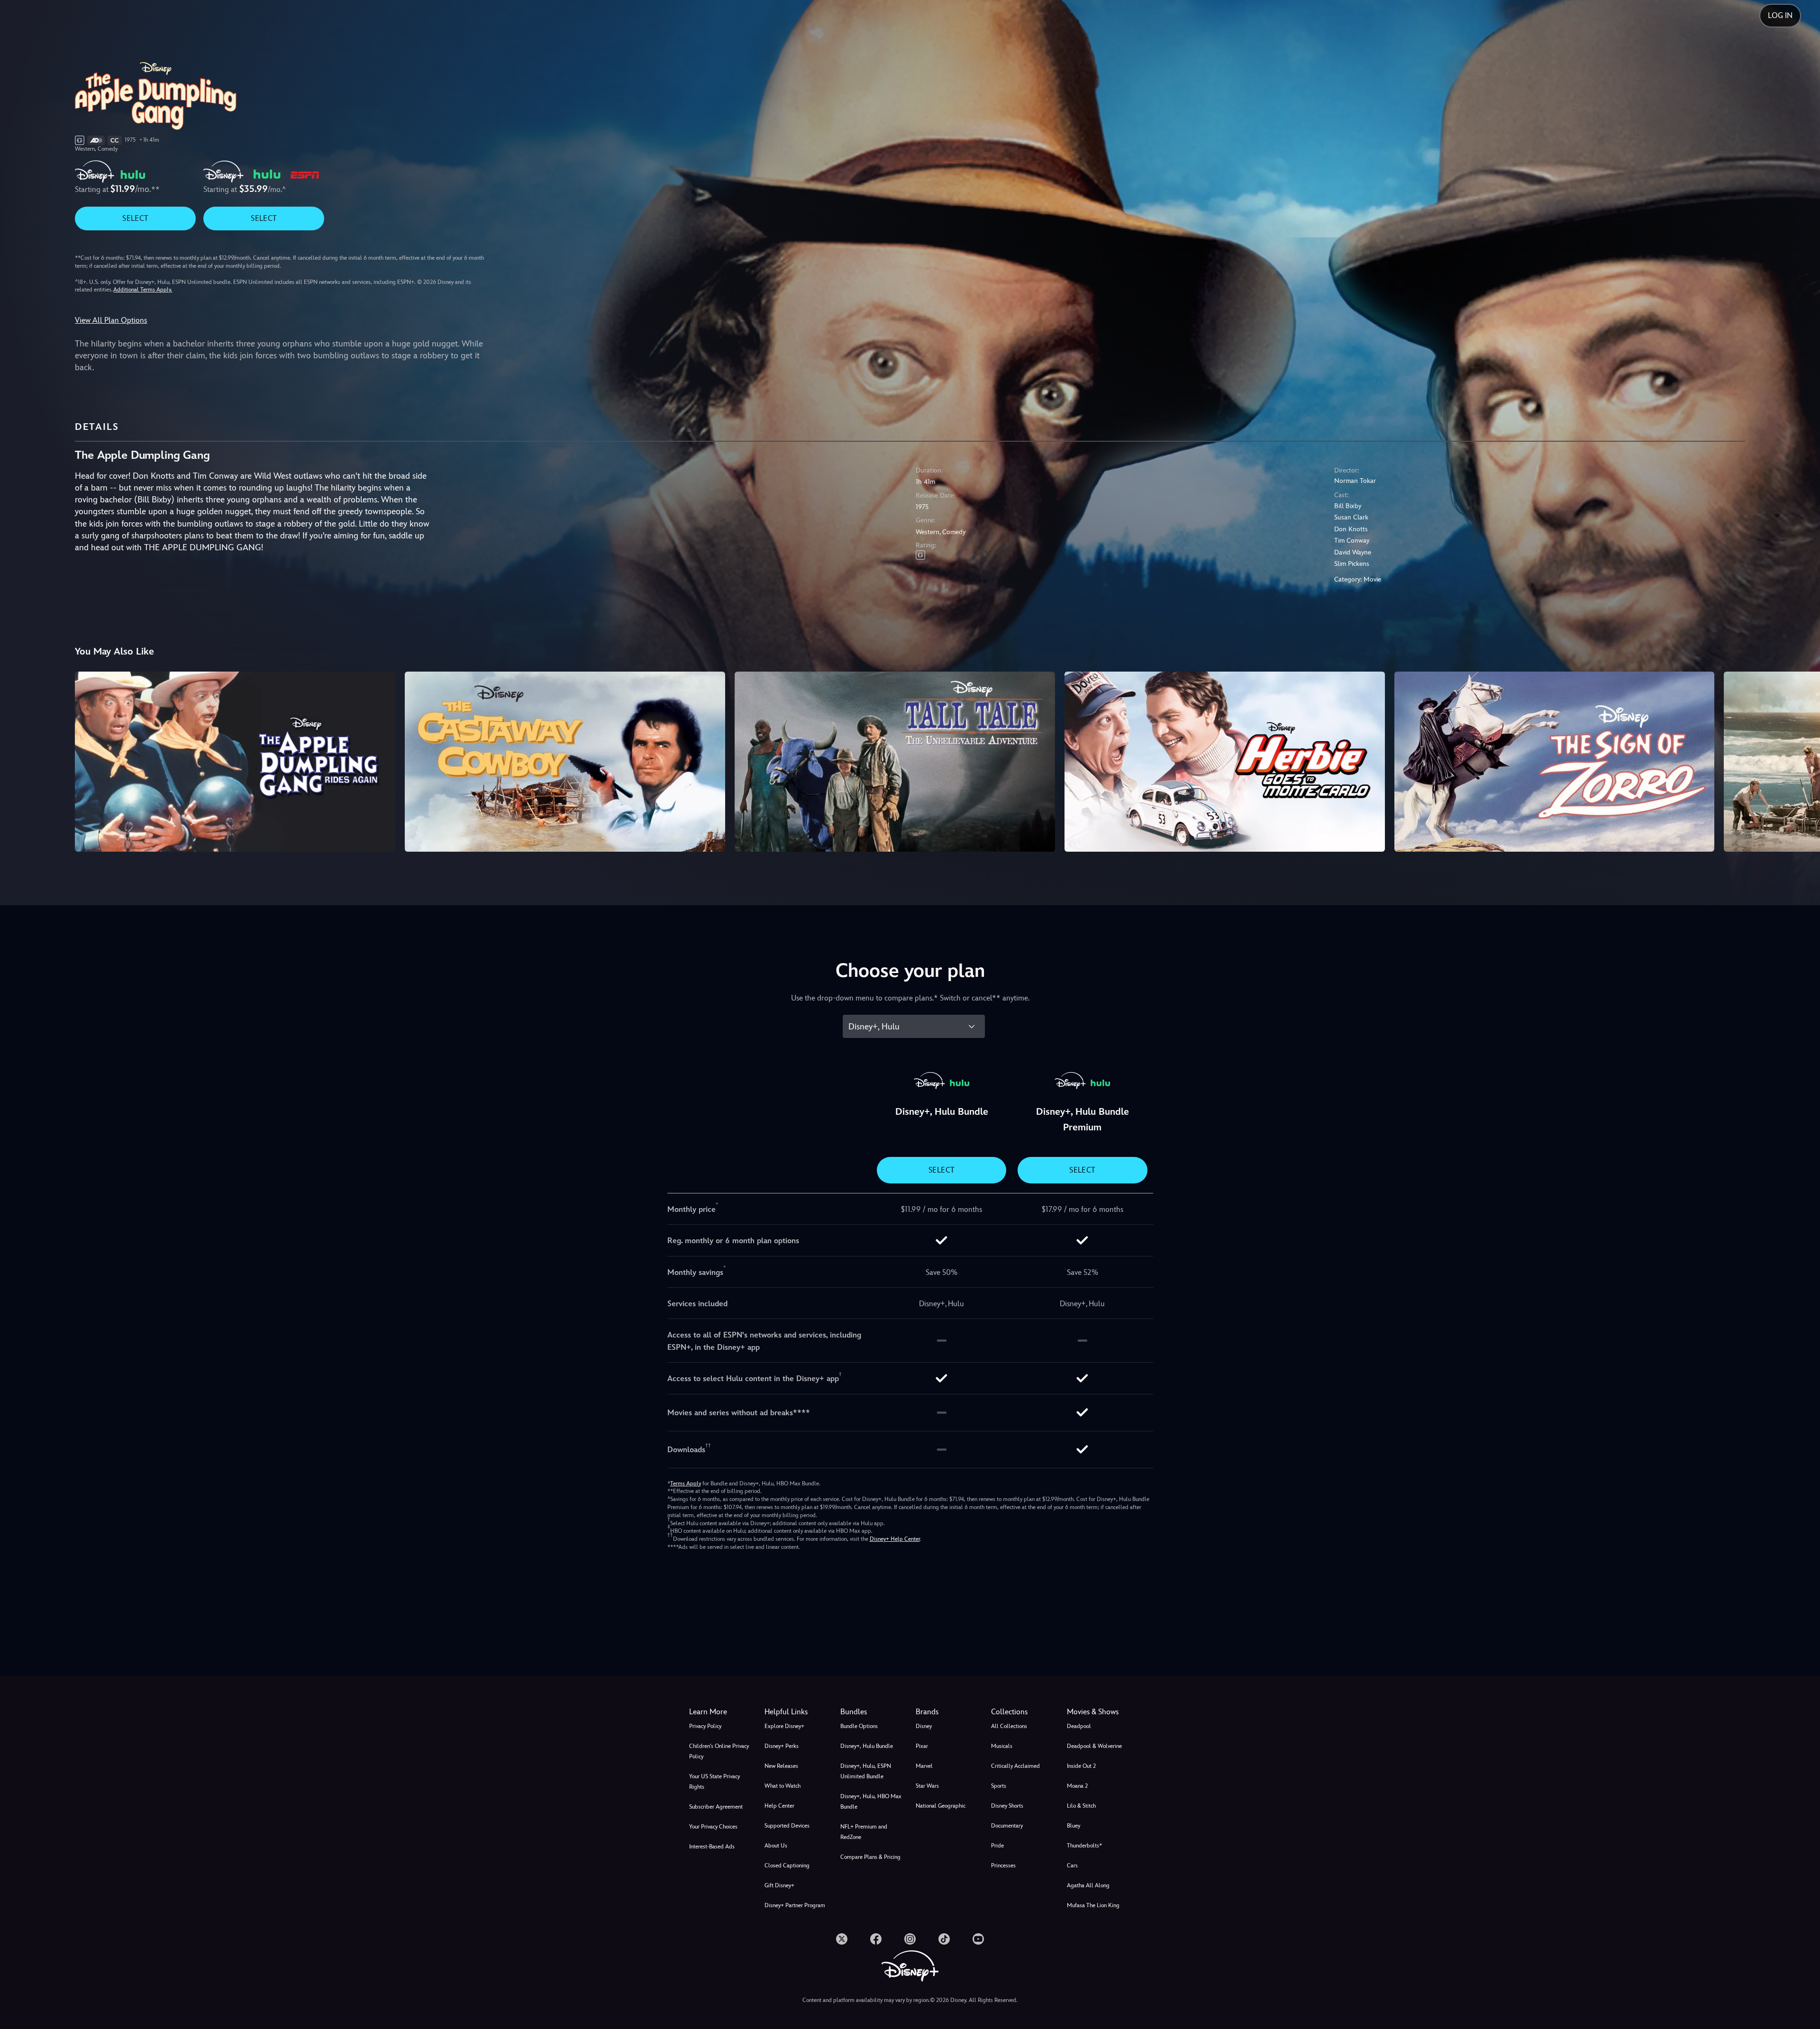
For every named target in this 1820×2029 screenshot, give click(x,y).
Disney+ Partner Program (795, 1905)
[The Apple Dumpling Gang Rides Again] (235, 762)
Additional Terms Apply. (143, 290)
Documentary (1007, 1826)
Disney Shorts (1007, 1806)
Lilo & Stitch (1081, 1806)
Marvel (924, 1766)
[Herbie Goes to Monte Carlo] (1225, 762)
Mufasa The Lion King (1093, 1905)
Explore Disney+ (784, 1726)
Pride (997, 1846)
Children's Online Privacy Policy (719, 1751)
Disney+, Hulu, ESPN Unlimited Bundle (866, 1771)
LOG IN (1780, 15)
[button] (796, 1712)
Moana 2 (1077, 1786)
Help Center (779, 1806)
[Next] (1802, 760)
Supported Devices (787, 1826)
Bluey (1074, 1826)
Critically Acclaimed (1015, 1766)
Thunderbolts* (1084, 1846)
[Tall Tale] (895, 762)
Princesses (1003, 1865)
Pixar (922, 1746)
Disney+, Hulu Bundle (867, 1746)
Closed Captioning (787, 1865)
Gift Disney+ (779, 1885)
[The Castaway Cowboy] (565, 762)
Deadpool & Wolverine (1094, 1746)
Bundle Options (859, 1726)
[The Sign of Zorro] (1555, 762)
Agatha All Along (1088, 1885)
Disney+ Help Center (895, 1539)
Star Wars (927, 1786)
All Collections (1009, 1726)
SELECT (135, 218)
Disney (924, 1726)
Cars (1072, 1865)
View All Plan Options (111, 320)
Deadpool (1079, 1726)
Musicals (1002, 1746)
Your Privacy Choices (713, 1827)
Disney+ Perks (782, 1746)
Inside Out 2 (1081, 1766)
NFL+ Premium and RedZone (864, 1832)
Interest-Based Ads (712, 1847)
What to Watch (783, 1786)
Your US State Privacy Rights (714, 1782)
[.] (842, 1939)
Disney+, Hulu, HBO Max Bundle (871, 1802)
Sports (999, 1786)
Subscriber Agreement (716, 1807)
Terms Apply (686, 1483)
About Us (776, 1846)
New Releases (781, 1766)
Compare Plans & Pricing (870, 1857)
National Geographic (941, 1806)
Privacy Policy (705, 1726)
